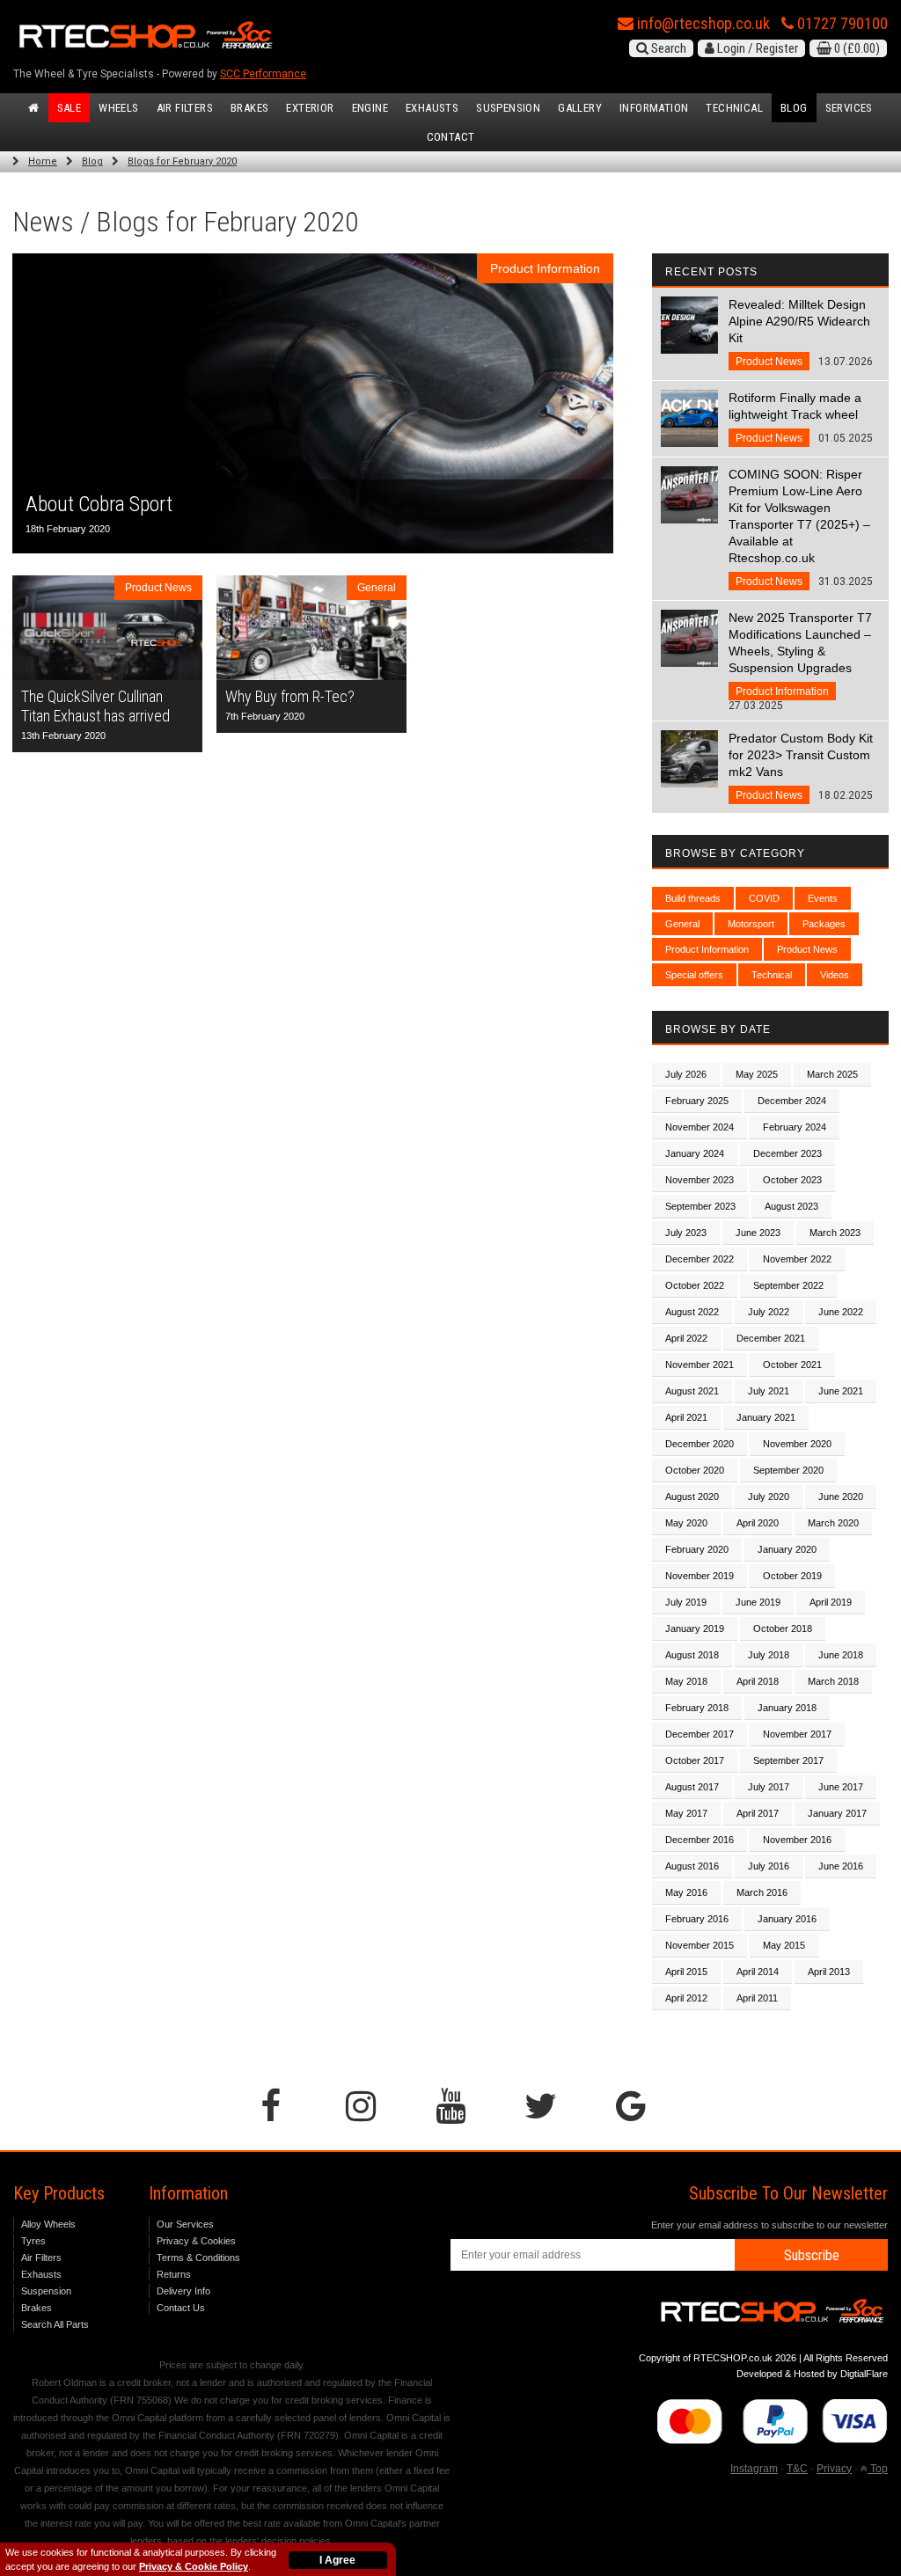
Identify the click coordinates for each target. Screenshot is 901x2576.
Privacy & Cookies (196, 2241)
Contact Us (181, 2308)
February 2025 (697, 1101)
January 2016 (787, 1919)
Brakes (249, 108)
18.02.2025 (801, 766)
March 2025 (832, 1074)
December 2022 (700, 1259)
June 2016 (841, 1866)
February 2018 (697, 1708)
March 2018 (833, 1681)
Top (878, 2469)
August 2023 (791, 1206)
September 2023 (700, 1206)
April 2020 (758, 1523)
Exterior (310, 108)
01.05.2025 (801, 417)
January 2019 (695, 1628)
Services (849, 108)
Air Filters (185, 108)
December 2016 (700, 1840)
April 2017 (758, 1813)
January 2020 (787, 1549)
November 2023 (700, 1180)
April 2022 (686, 1338)
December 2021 (771, 1338)
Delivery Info (183, 2291)
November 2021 (700, 1365)
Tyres (33, 2241)
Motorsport (751, 924)
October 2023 (792, 1180)
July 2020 (769, 1497)
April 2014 (758, 1972)
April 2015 (686, 1972)
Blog (794, 108)
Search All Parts (55, 2324)
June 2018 (841, 1655)
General (682, 924)
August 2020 (692, 1497)
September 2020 (788, 1470)
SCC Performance (263, 74)
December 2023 (787, 1153)
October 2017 (695, 1760)
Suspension (508, 108)
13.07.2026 (801, 333)
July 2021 (769, 1391)
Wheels (118, 108)
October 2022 (695, 1285)
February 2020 (697, 1549)
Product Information (707, 949)
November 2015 (700, 1945)
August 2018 (692, 1655)
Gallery (580, 108)
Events (823, 898)
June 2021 (841, 1391)
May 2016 (686, 1892)
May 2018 (686, 1681)
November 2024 (700, 1127)
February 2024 (795, 1127)
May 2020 (686, 1523)
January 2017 (837, 1813)
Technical (734, 108)
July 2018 (769, 1655)
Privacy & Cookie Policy (194, 2566)
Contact (451, 137)
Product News (807, 949)
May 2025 (757, 1074)
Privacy (834, 2469)
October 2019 (792, 1576)
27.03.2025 (800, 661)
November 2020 (797, 1444)
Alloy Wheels (48, 2224)
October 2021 (792, 1365)
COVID (764, 898)
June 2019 (758, 1602)
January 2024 (695, 1153)
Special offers (694, 975)
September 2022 (788, 1285)
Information (654, 108)
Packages (824, 924)
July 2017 (769, 1787)
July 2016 (769, 1866)
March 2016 (762, 1892)
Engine (370, 108)
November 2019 (700, 1576)
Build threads (693, 898)
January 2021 (766, 1417)
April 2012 (686, 1998)
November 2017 (797, 1734)
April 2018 (758, 1681)
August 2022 (692, 1312)
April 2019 (831, 1602)
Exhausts (432, 108)
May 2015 (784, 1945)
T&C (797, 2469)
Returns (174, 2274)
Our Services (185, 2224)
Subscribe (812, 2255)
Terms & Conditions (198, 2258)
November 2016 (797, 1840)
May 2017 (686, 1813)
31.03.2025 (801, 527)
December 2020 (700, 1444)
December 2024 (792, 1101)
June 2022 (841, 1312)
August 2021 (692, 1391)
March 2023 (835, 1233)
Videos (835, 975)
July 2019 (686, 1602)
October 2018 (783, 1628)
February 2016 (697, 1919)
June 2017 (841, 1787)
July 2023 (686, 1233)
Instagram (754, 2469)
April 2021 (686, 1417)
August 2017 (692, 1787)
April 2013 (829, 1972)
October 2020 (695, 1470)
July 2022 (769, 1312)
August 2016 (692, 1866)
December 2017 (700, 1734)
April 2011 (757, 1998)
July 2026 (686, 1074)
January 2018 (787, 1708)
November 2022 (797, 1259)
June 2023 (758, 1233)
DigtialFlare (864, 2374)
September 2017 (788, 1760)
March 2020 (833, 1523)
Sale (70, 108)
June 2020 (841, 1497)
